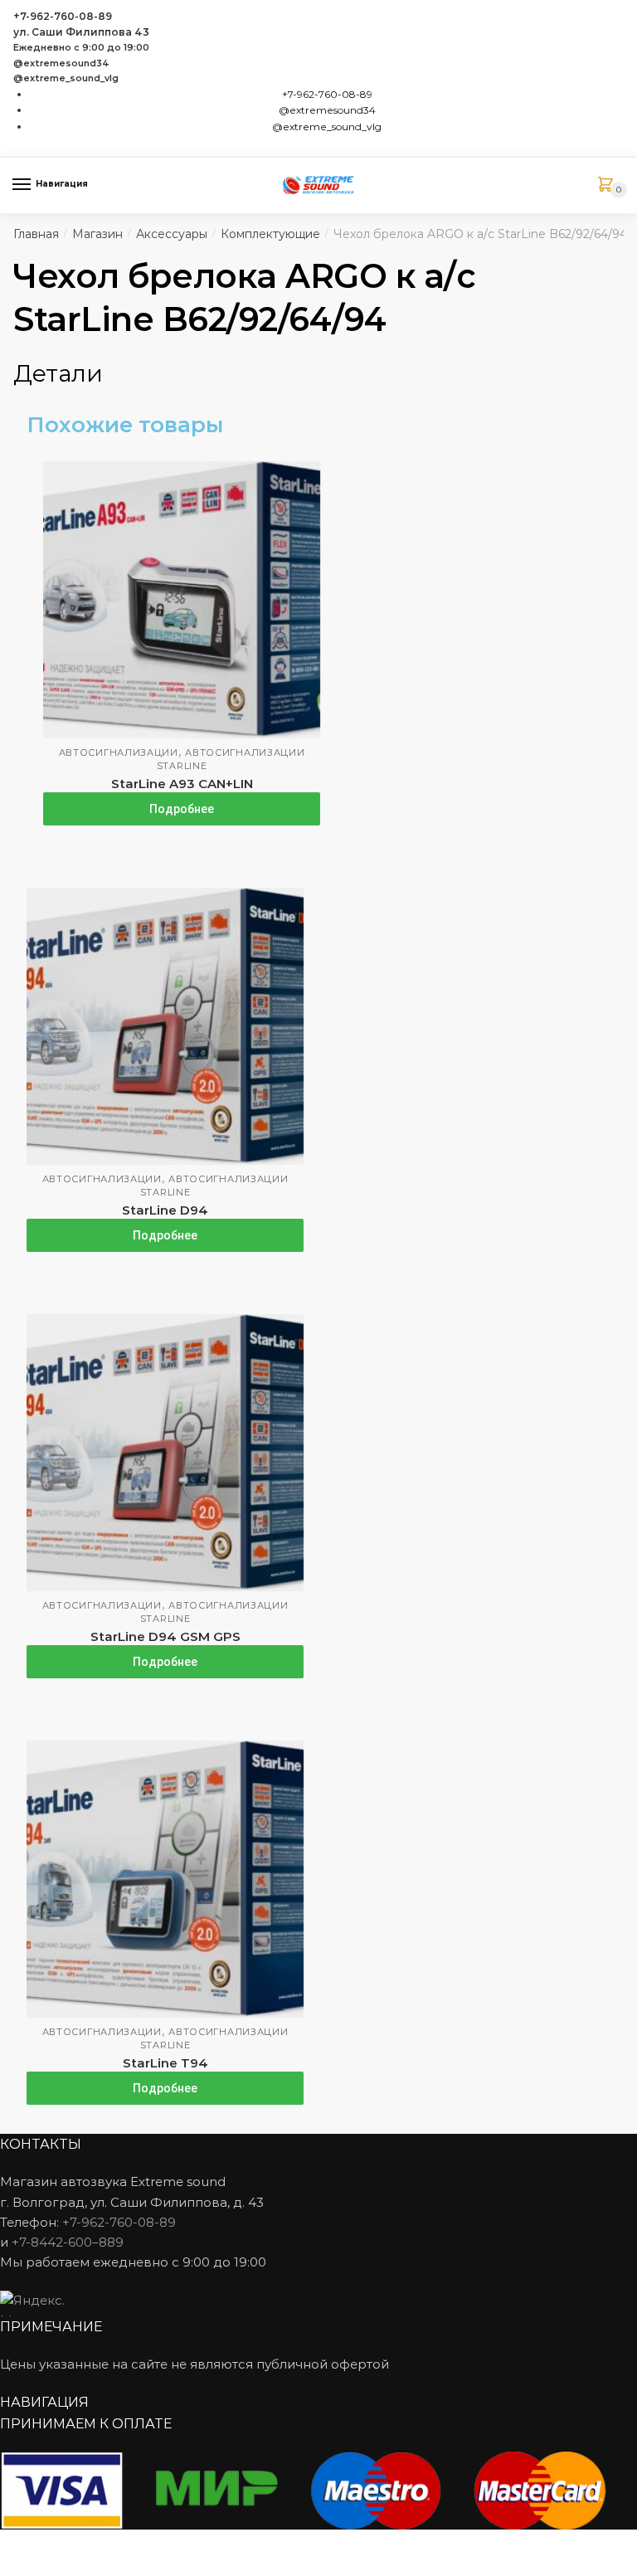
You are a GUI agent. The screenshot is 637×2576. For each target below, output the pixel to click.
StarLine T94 (165, 2063)
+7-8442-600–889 (68, 2242)
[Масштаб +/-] (141, 2544)
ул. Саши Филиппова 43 (81, 32)
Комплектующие (270, 234)
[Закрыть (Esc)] (19, 2544)
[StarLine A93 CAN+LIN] (182, 600)
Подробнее (182, 809)
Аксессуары (172, 234)
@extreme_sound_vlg (66, 78)
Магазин (97, 234)
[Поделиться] (59, 2544)
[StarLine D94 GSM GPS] (165, 1453)
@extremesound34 (61, 63)
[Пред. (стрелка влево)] (19, 2568)
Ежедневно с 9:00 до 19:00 (81, 48)
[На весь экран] (101, 2544)
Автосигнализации (119, 752)
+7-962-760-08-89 (63, 16)
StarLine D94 (165, 1210)
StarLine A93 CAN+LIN (182, 784)
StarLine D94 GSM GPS (165, 1636)
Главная (36, 234)
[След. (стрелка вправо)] (59, 2568)
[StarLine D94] (165, 1026)
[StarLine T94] (165, 1879)
